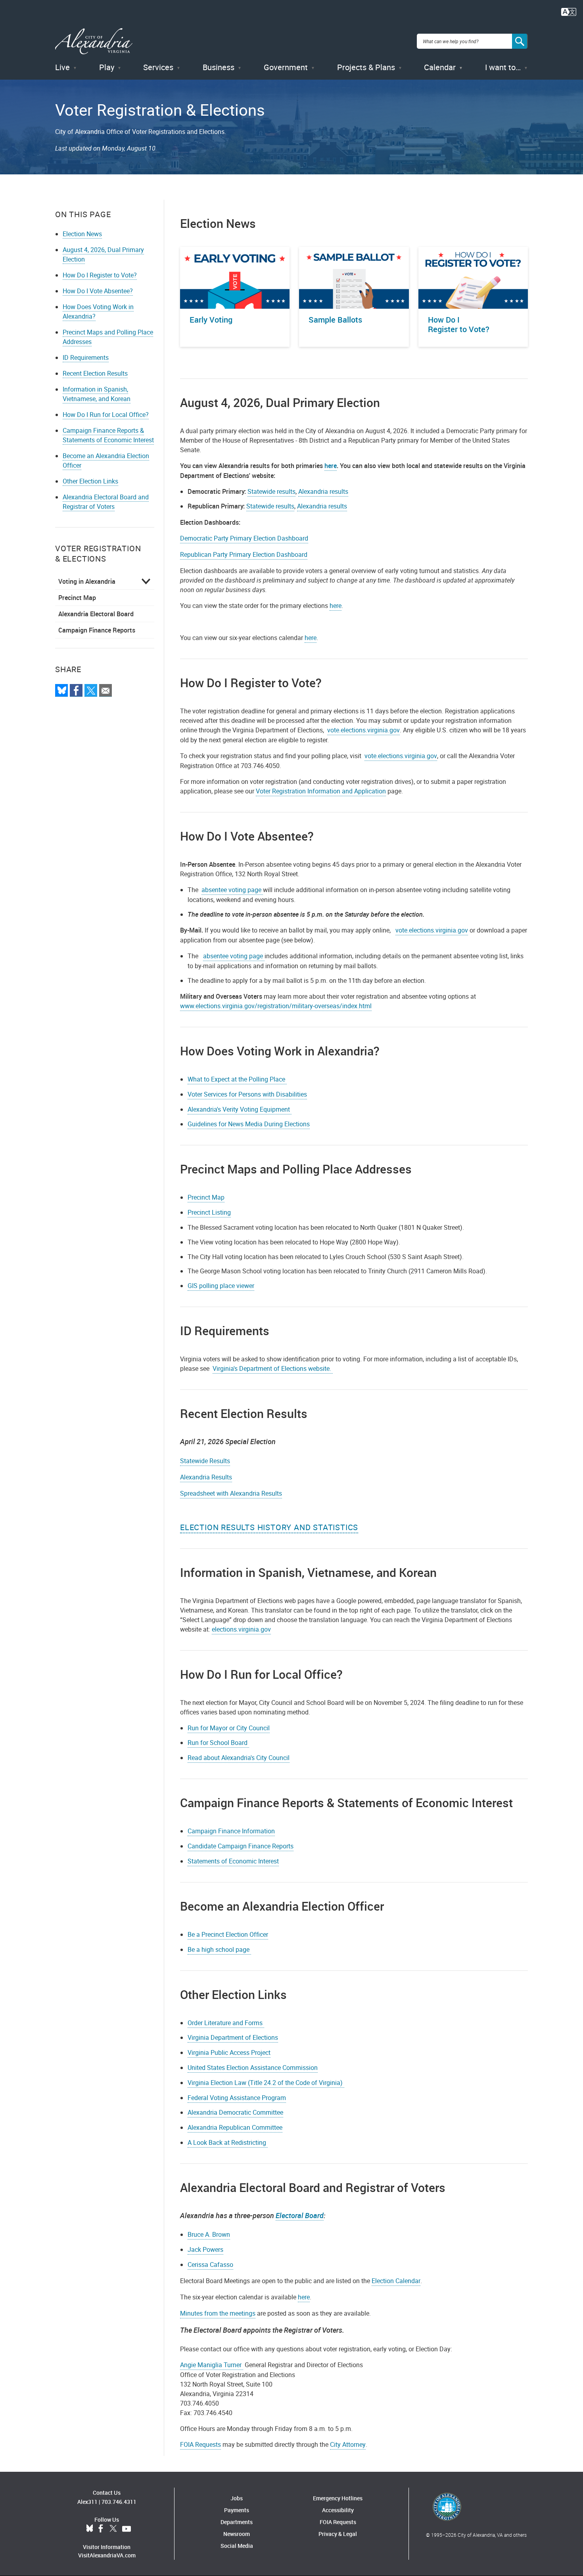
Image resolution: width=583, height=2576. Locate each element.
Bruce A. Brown (209, 2234)
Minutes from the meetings (218, 2313)
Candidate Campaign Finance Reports (241, 1846)
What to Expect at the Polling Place (237, 1079)
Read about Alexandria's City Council (239, 1758)
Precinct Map (77, 598)
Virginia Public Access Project (229, 2052)
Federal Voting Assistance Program (237, 2098)
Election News (82, 234)
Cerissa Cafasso (210, 2265)
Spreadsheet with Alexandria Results (231, 1493)
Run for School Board (218, 1743)
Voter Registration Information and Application (321, 791)
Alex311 (87, 2502)
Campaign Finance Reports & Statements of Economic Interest (108, 435)
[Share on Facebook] (76, 690)
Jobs (237, 2498)
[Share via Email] (105, 690)
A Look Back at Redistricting (228, 2142)
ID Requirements (86, 357)
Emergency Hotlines (338, 2498)
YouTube (127, 2529)
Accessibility (338, 2510)
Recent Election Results (95, 373)
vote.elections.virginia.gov (363, 730)
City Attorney (348, 2444)
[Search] (520, 41)
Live (62, 67)
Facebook (101, 2529)
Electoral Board (300, 2215)
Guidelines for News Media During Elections (249, 1124)
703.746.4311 (119, 2502)
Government (286, 67)
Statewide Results (205, 1461)
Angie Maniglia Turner (212, 2365)
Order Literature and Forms (226, 2023)
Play (107, 67)
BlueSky (90, 2529)
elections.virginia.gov (241, 1629)
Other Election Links (90, 481)
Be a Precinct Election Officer (228, 1934)
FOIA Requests (200, 2444)
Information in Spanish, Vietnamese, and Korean (97, 394)
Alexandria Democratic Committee (235, 2112)
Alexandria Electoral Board (96, 614)
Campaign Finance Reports (97, 630)
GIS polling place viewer (221, 1286)
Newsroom (237, 2534)
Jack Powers (205, 2249)
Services (158, 67)
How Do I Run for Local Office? (106, 415)
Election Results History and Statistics (269, 1527)
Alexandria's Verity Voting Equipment (240, 1109)
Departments (237, 2522)
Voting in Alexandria (87, 581)
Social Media (237, 2546)
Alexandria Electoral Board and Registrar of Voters (106, 502)
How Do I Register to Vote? (100, 275)
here (336, 606)
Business (219, 67)
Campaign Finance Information (231, 1831)
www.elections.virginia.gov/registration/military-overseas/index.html (276, 1006)
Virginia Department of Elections (233, 2037)
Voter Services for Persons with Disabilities (247, 1094)
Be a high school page (219, 1949)
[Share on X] (91, 690)
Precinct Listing (209, 1212)
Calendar (440, 67)
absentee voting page (232, 890)
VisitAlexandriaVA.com (107, 2555)
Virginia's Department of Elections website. (273, 1368)
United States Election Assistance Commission (253, 2068)
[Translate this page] (569, 11)
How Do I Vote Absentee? (98, 291)
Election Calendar (396, 2281)
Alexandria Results (206, 1477)
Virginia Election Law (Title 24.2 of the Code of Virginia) (266, 2083)
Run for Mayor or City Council (229, 1728)
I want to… (503, 67)
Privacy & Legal (338, 2534)
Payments (237, 2510)
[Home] (94, 41)
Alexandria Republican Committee (235, 2127)
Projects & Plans (366, 67)
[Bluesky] (61, 690)
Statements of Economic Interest (233, 1861)
